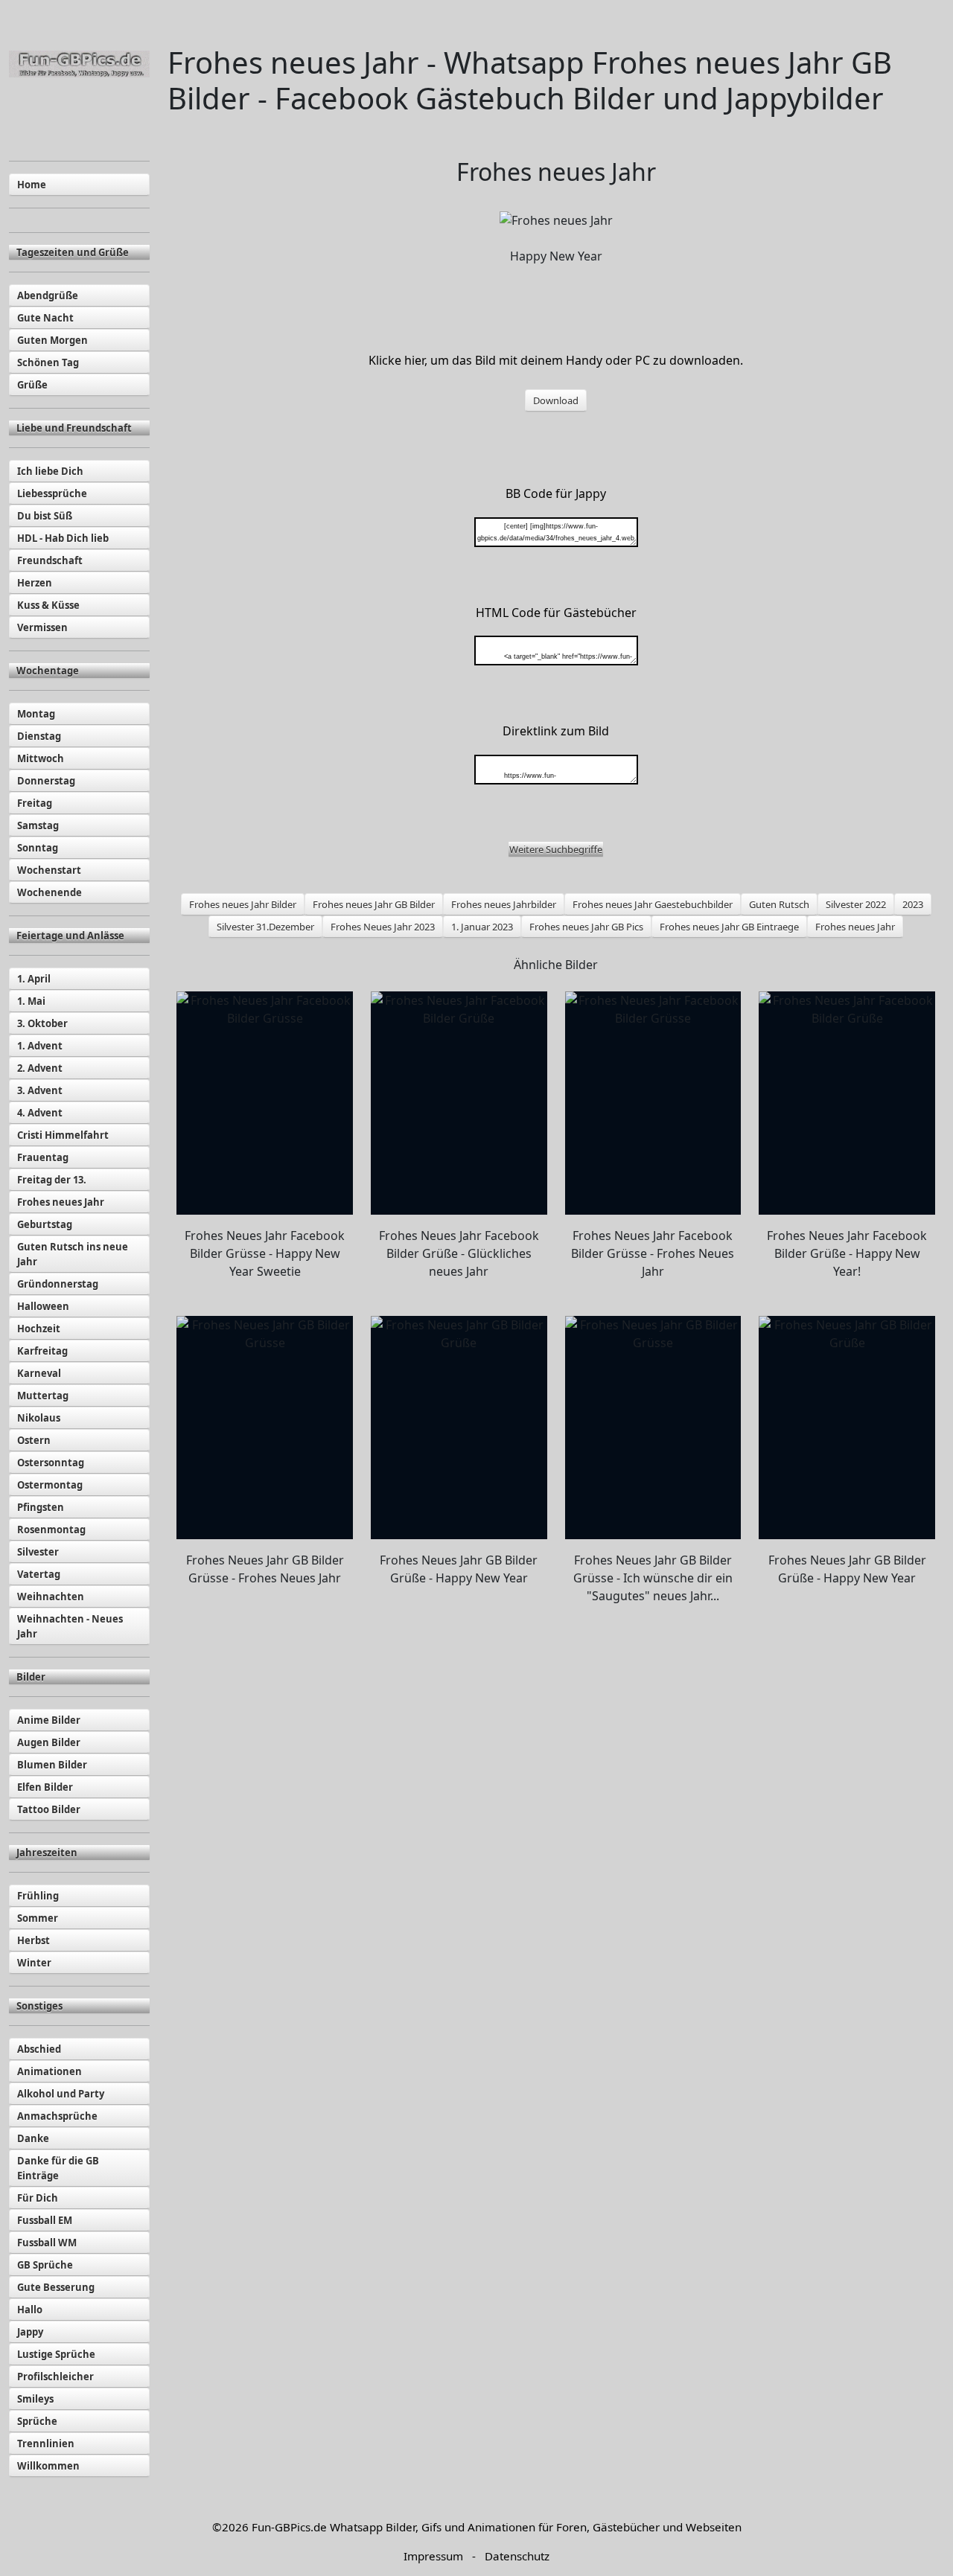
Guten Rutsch (779, 904)
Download (556, 400)
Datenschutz (517, 2556)
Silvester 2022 (856, 904)
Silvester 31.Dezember (265, 927)
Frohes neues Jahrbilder (504, 904)
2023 (913, 904)
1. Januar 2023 (482, 927)
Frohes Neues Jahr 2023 (383, 927)
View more (265, 1103)
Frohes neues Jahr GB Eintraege (729, 927)
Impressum (433, 2556)
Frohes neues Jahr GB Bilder (374, 904)
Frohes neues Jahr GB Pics (586, 927)
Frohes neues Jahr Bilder (243, 904)
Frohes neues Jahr (855, 927)
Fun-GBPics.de (289, 2527)
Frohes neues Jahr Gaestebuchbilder (653, 904)
